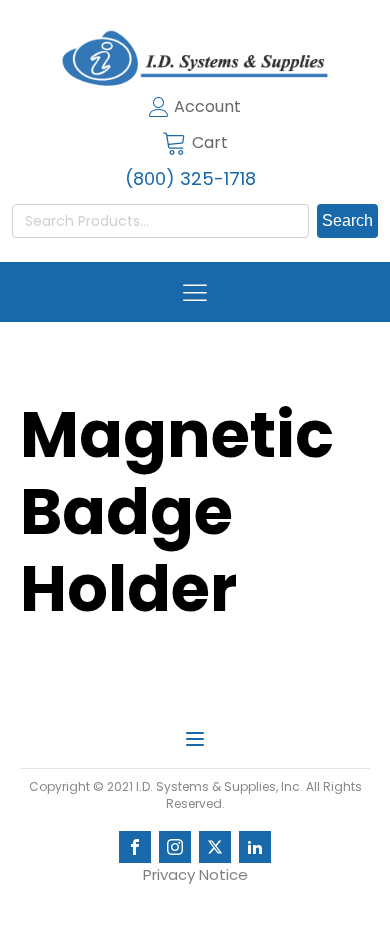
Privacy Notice (195, 874)
